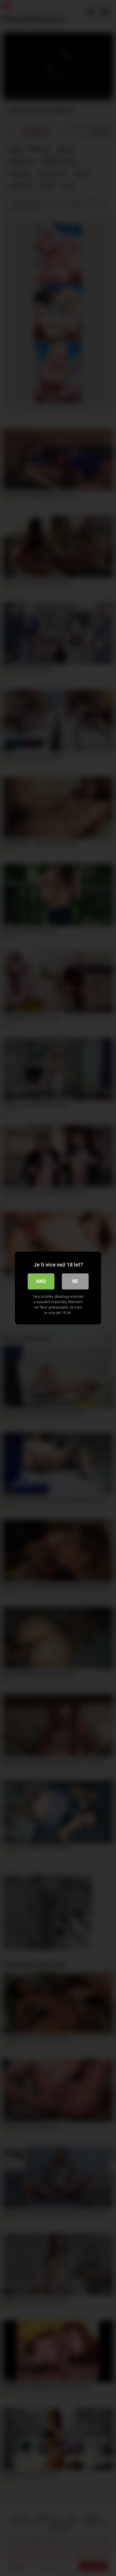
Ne (75, 1281)
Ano (41, 1281)
